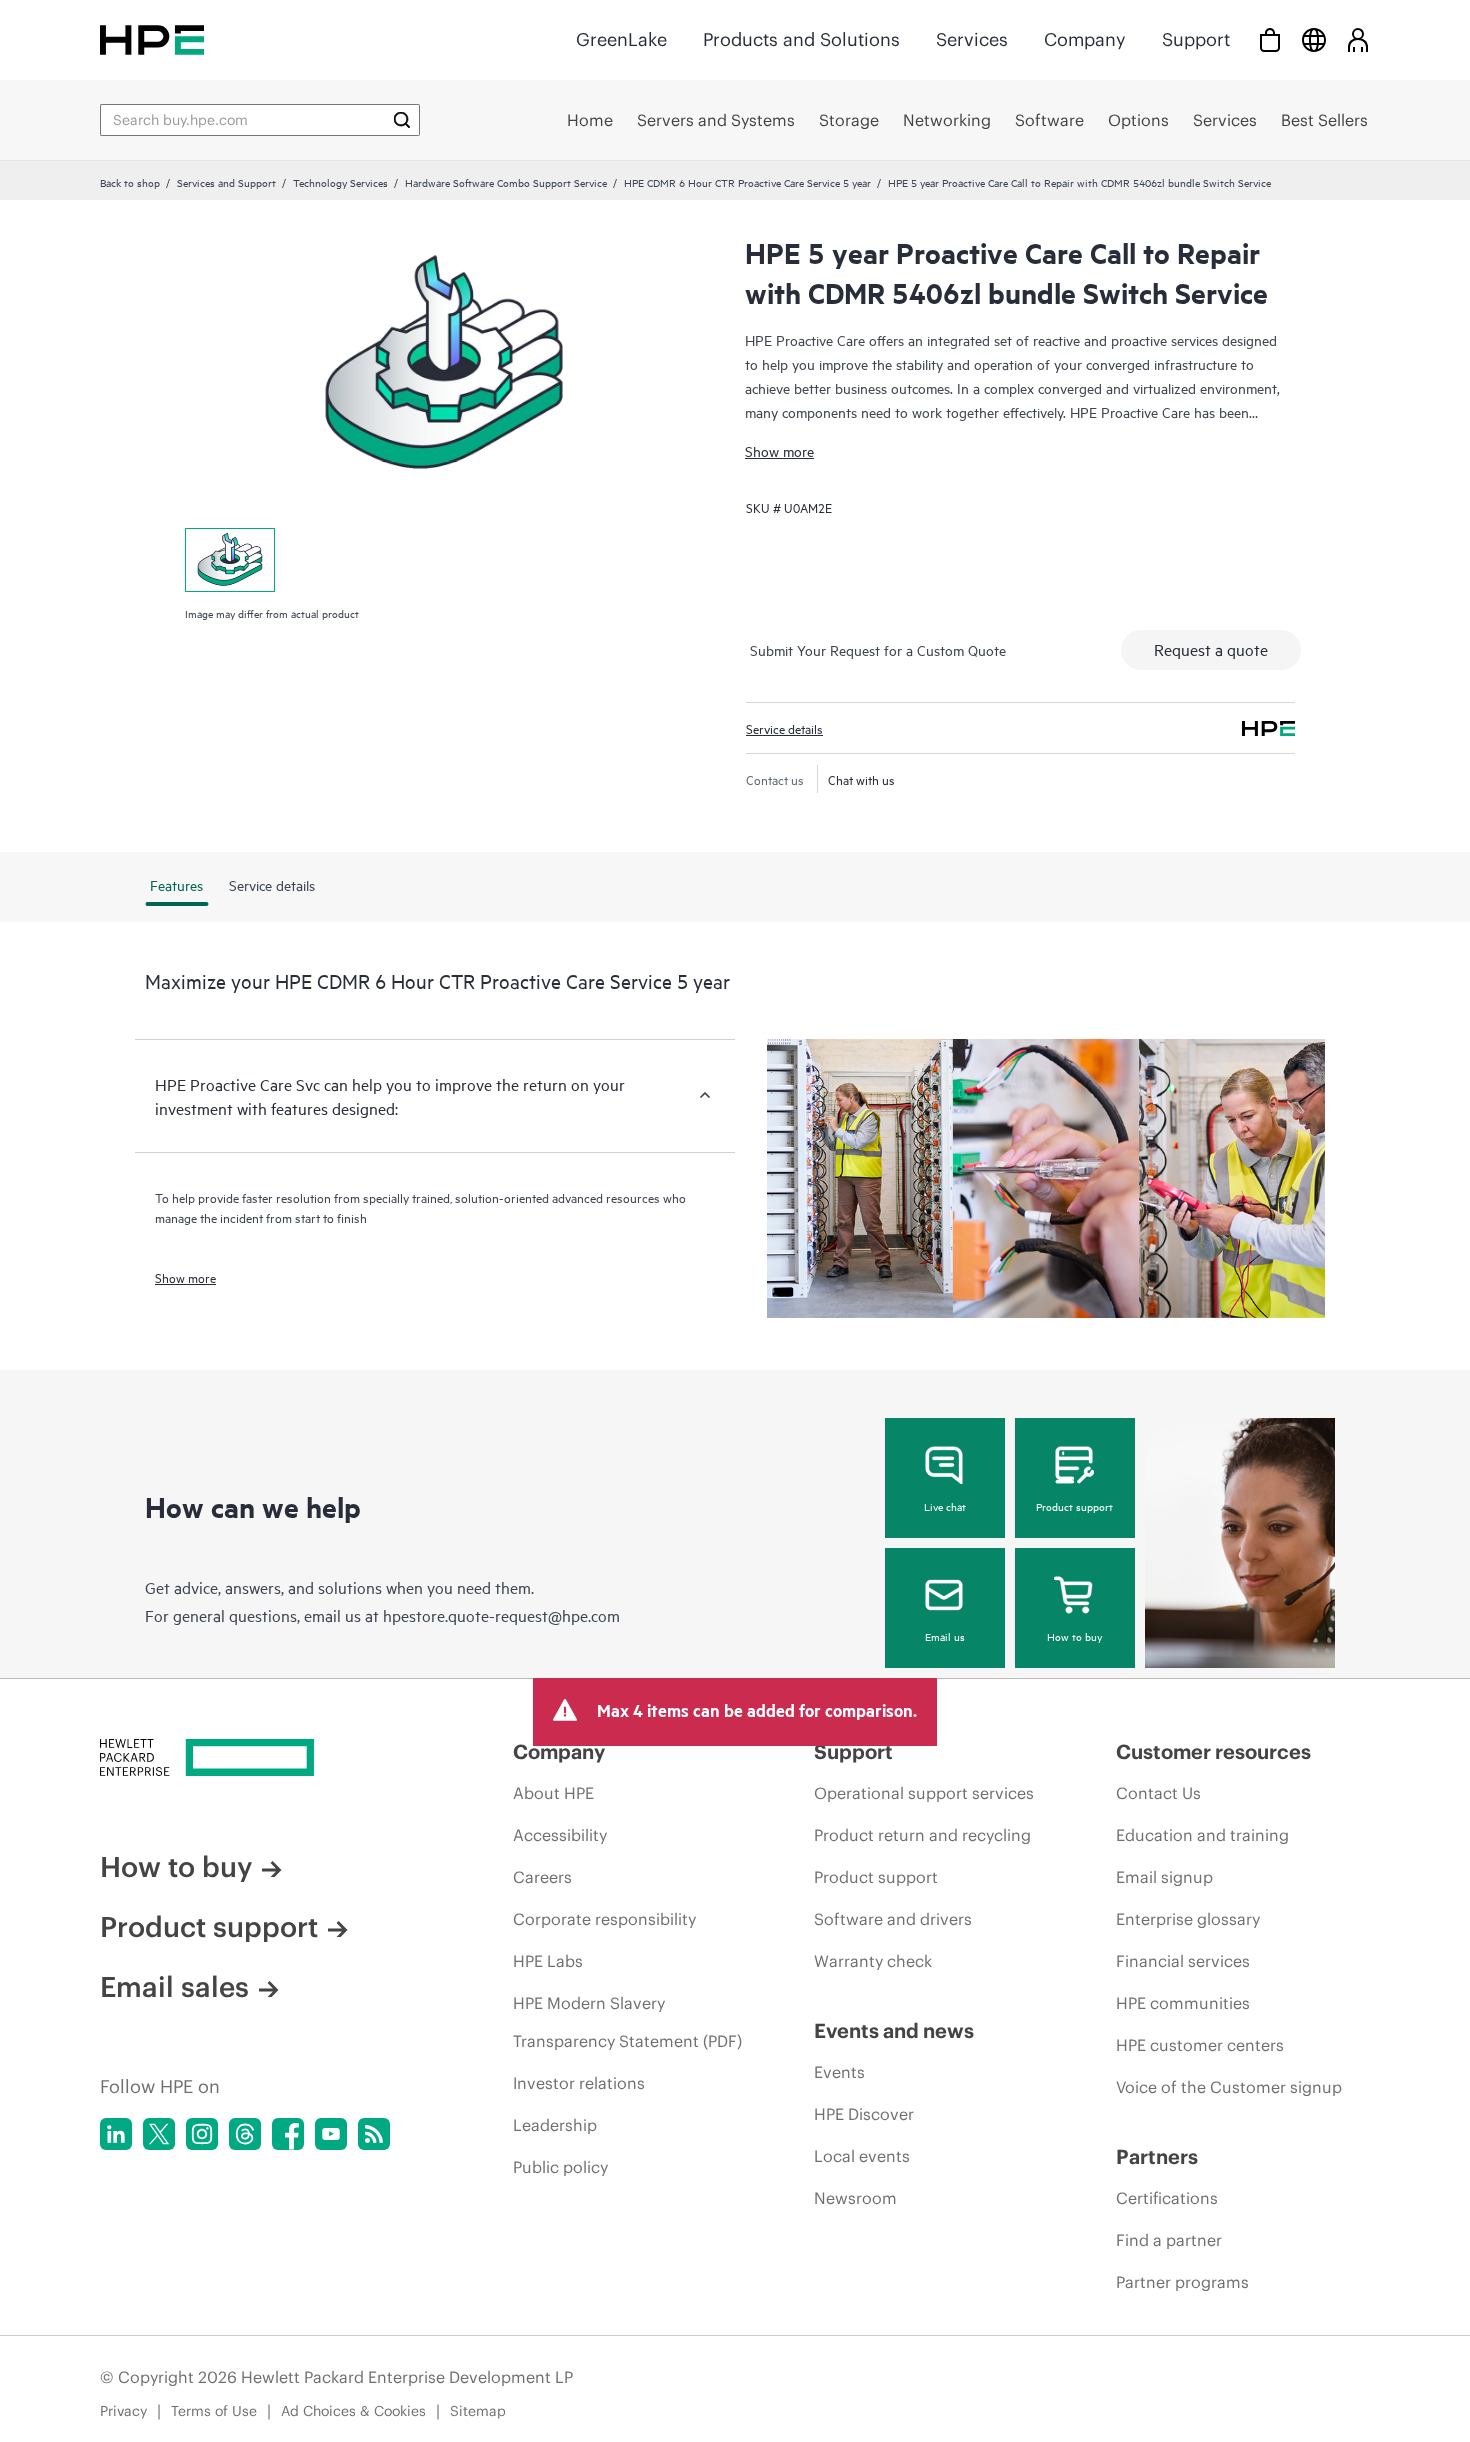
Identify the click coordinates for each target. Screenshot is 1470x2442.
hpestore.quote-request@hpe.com (501, 1615)
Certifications (1167, 2198)
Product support (1074, 1506)
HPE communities (1183, 2003)
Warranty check (873, 1961)
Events (839, 2072)
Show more (779, 450)
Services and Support (226, 182)
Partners (1157, 2156)
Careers (542, 1877)
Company (1085, 39)
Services (972, 39)
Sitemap (478, 2411)
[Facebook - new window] (288, 2134)
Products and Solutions (801, 39)
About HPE (553, 1793)
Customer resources (1213, 1751)
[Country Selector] (1314, 39)
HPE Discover (864, 2114)
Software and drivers (893, 1919)
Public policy (560, 2167)
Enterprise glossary (1188, 1919)
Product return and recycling (922, 1835)
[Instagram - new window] (202, 2134)
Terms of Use (214, 2411)
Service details (784, 728)
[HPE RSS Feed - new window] (374, 2134)
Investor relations (579, 2083)
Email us (945, 1636)
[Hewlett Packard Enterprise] (152, 39)
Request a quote (1211, 649)
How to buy (1074, 1636)
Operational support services (924, 1793)
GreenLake (621, 39)
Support (1196, 39)
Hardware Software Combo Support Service (506, 182)
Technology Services (340, 182)
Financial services (1183, 1961)
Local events (862, 2156)
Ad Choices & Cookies (353, 2411)
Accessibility (560, 1835)
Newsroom (855, 2198)
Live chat (945, 1506)
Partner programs (1182, 2282)
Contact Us (1158, 1793)
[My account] (1358, 39)
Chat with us (861, 779)
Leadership (555, 2125)
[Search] (402, 120)
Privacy (123, 2411)
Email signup (1164, 1877)
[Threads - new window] (245, 2134)
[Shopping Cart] (1270, 39)
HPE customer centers (1200, 2045)
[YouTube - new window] (331, 2134)
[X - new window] (159, 2134)
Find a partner (1169, 2240)
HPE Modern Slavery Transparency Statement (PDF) (627, 2022)
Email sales (174, 1987)
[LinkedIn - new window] (116, 2134)
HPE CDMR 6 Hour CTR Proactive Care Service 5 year (747, 182)
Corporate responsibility (604, 1919)
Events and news (894, 2030)
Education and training (1202, 1835)
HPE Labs (548, 1961)
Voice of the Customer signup (1229, 2087)
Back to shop (130, 182)
